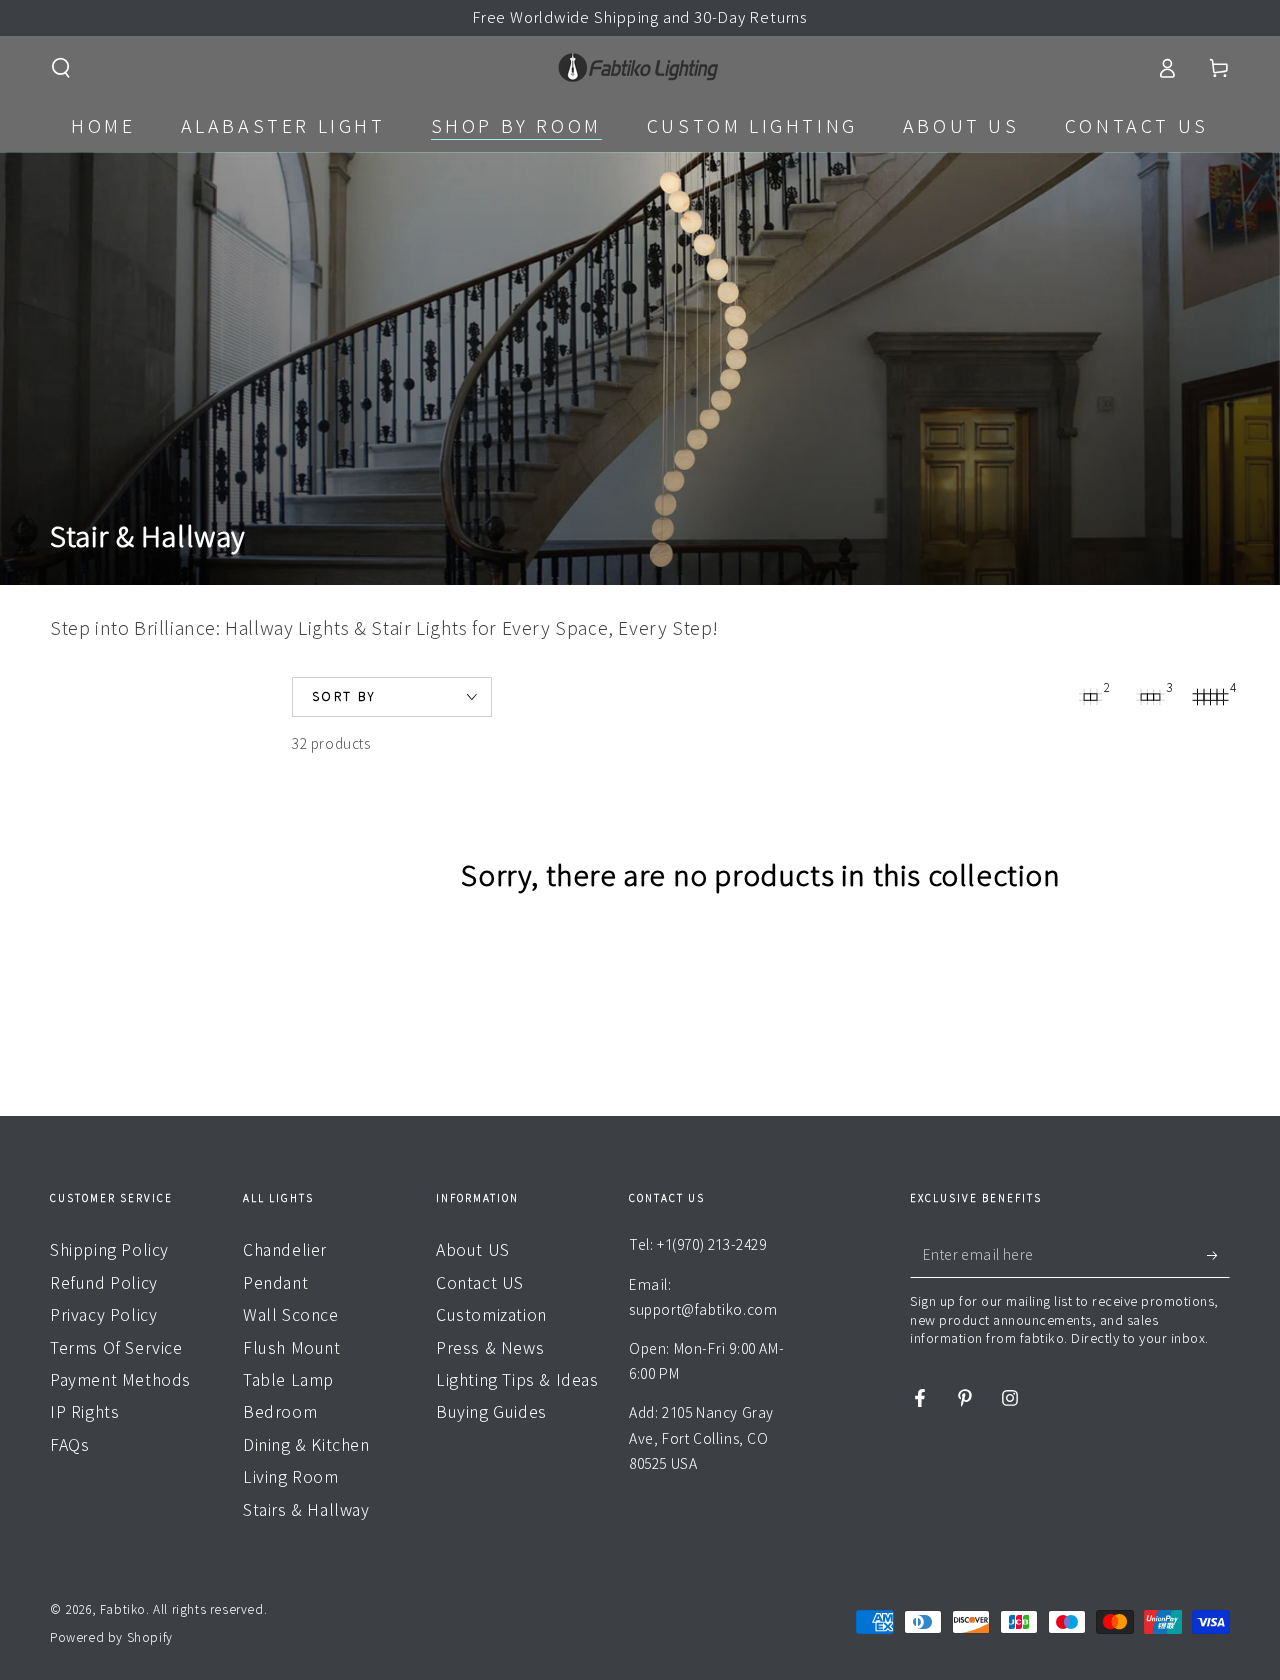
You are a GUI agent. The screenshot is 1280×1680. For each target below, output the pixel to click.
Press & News (490, 1348)
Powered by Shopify (111, 1637)
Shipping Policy (109, 1250)
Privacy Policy (103, 1315)
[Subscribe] (1218, 1255)
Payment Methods (120, 1380)
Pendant (275, 1283)
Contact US (480, 1283)
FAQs (69, 1445)
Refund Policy (104, 1283)
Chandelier (285, 1250)
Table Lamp (288, 1380)
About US (473, 1250)
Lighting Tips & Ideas (517, 1380)
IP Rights (84, 1412)
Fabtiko (123, 1609)
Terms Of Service (116, 1348)
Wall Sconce (291, 1315)
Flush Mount (292, 1348)
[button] (61, 68)
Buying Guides (491, 1412)
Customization (491, 1315)
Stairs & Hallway (306, 1510)
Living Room (291, 1477)
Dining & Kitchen (306, 1445)
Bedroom (280, 1412)
